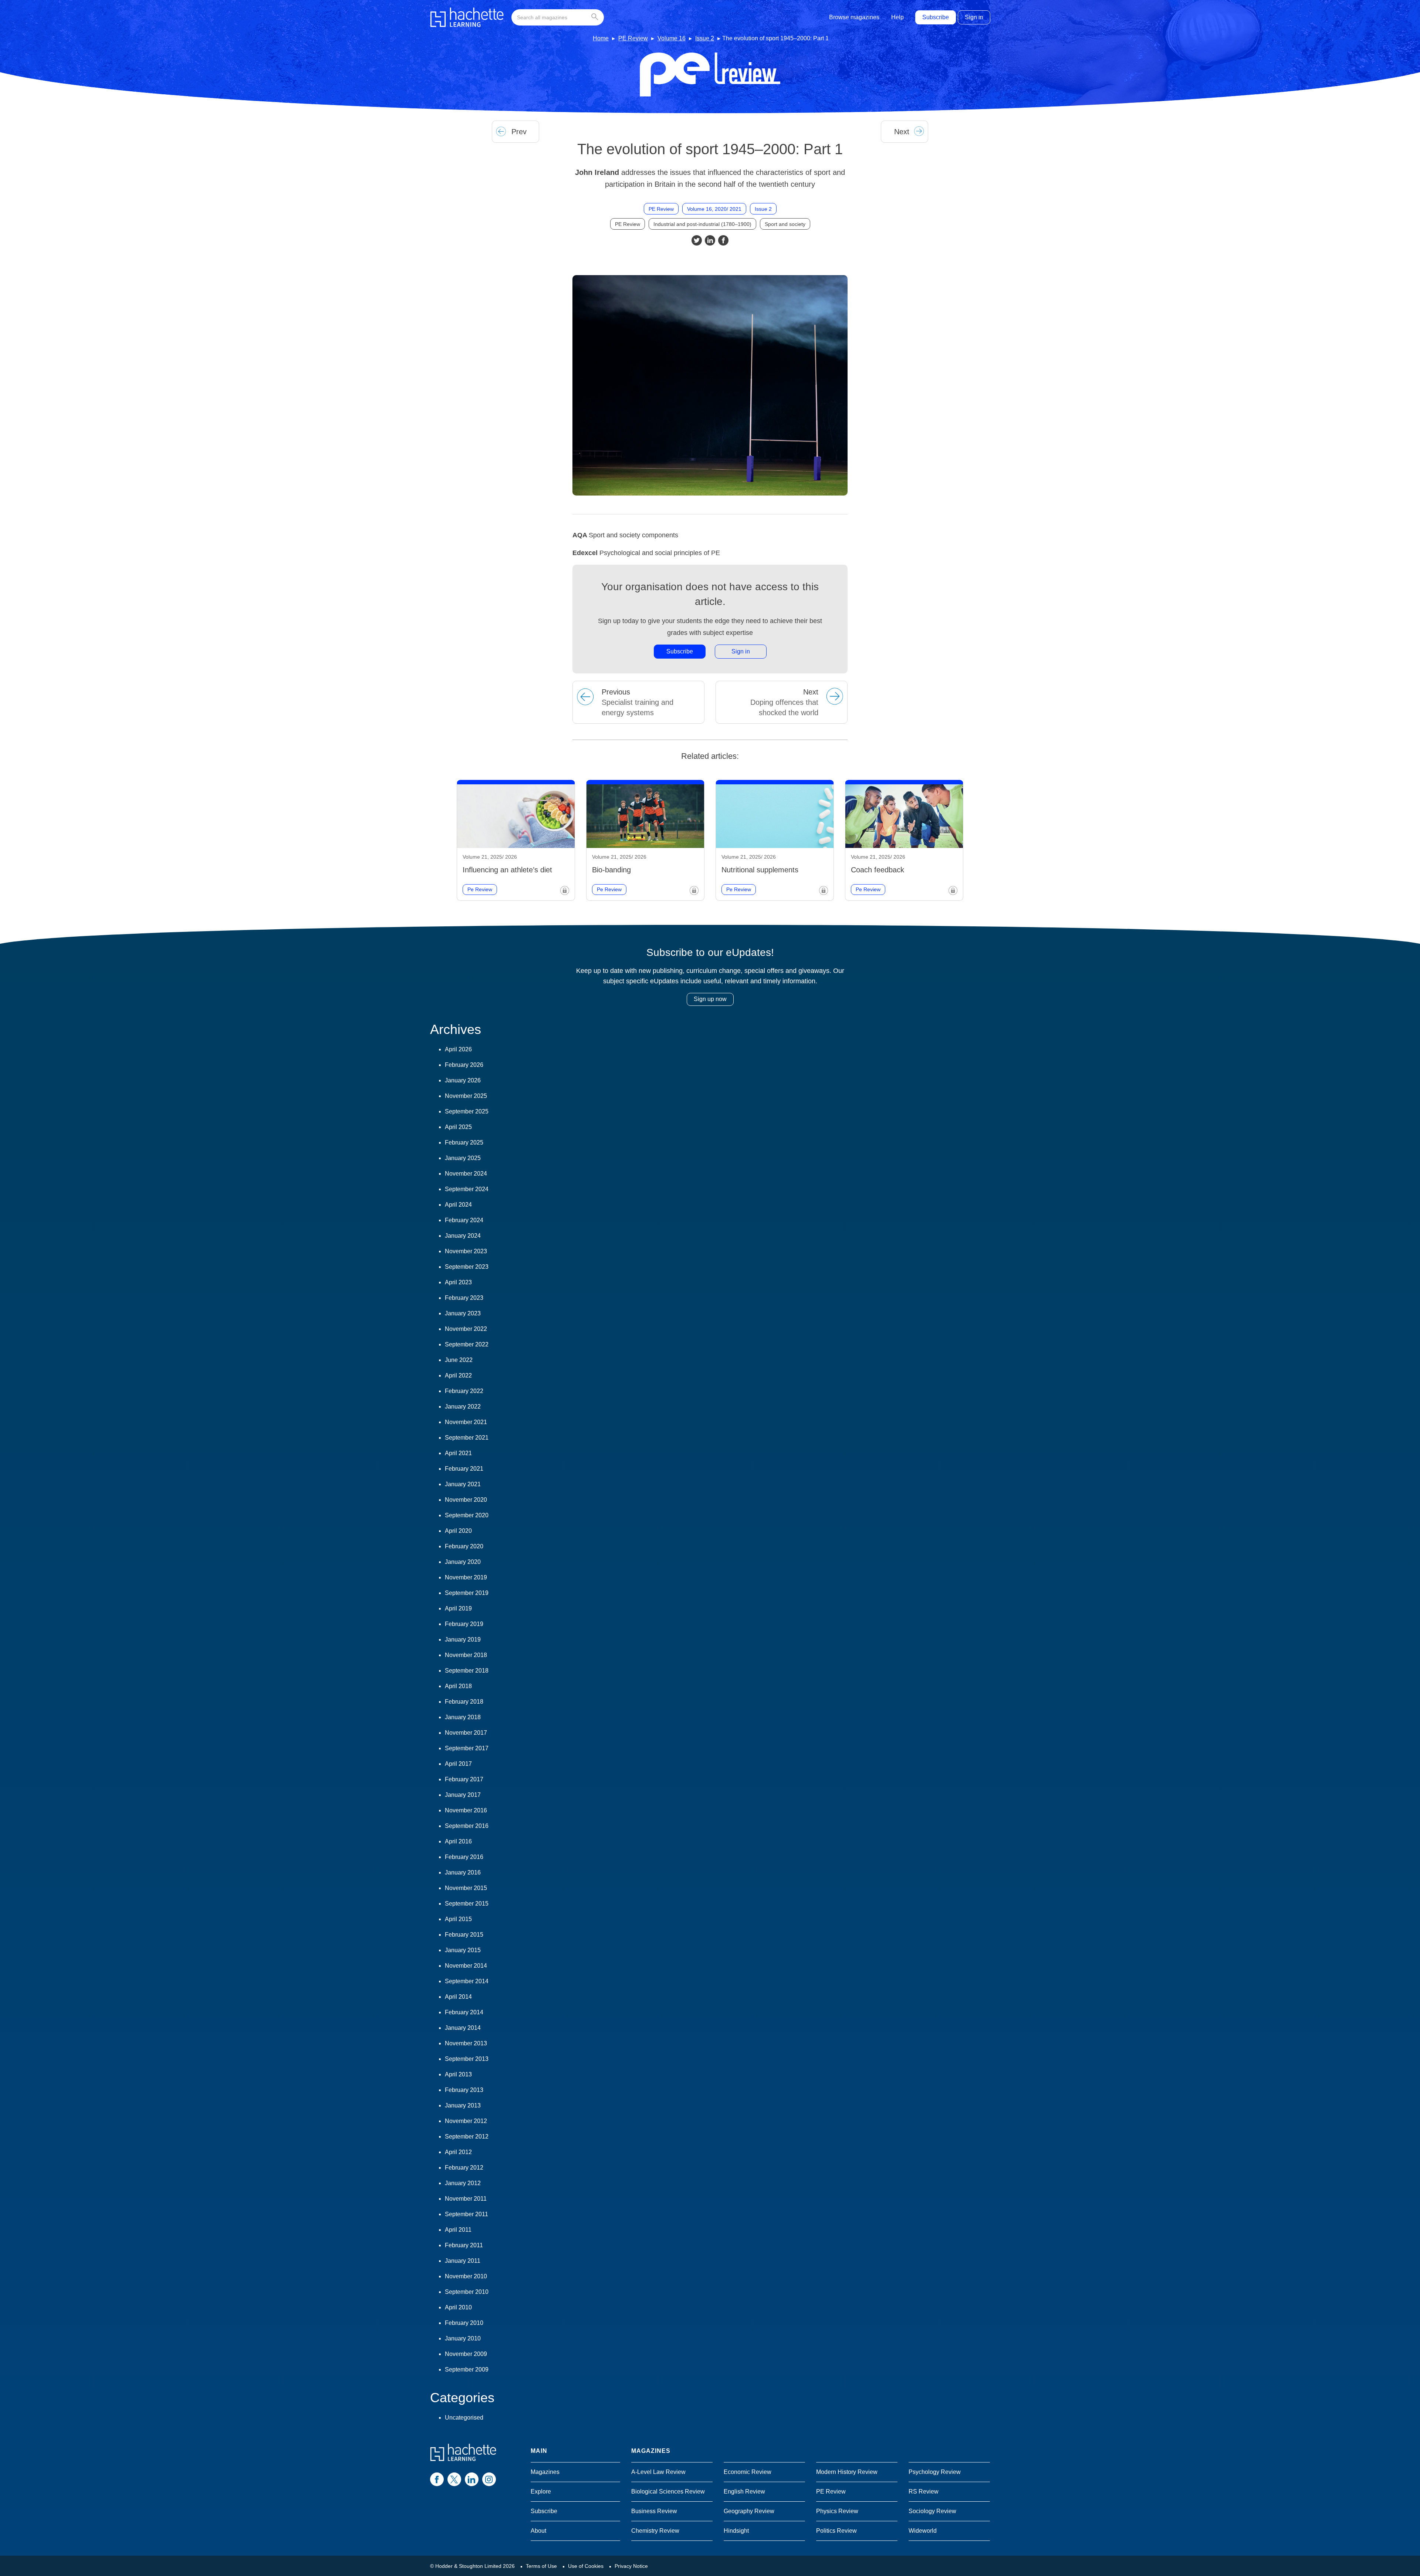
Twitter (697, 240)
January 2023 (463, 1313)
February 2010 (464, 2323)
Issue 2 (705, 38)
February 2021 (464, 1469)
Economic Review (748, 2472)
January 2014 (463, 2028)
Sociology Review (932, 2511)
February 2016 (464, 1857)
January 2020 (463, 1562)
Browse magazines (854, 17)
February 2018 (464, 1702)
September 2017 (467, 1748)
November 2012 (466, 2121)
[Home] (467, 17)
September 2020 (467, 1515)
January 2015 (463, 1950)
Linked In (710, 240)
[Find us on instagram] (489, 2479)
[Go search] (596, 17)
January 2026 (463, 1080)
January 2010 (463, 2338)
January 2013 (463, 2105)
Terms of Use (541, 2566)
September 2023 (467, 1267)
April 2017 (458, 1764)
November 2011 (466, 2199)
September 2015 (467, 1904)
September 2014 (467, 1981)
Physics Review (837, 2511)
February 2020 (464, 1546)
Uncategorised (464, 2418)
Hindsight (736, 2531)
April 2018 (458, 1686)
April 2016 (458, 1841)
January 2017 (463, 1795)
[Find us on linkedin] (472, 2479)
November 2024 (466, 1174)
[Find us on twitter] (454, 2479)
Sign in (974, 17)
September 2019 (467, 1593)
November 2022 (466, 1329)
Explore (541, 2492)
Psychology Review (935, 2472)
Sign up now (710, 999)
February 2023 (464, 1298)
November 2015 (466, 1888)
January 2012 (463, 2183)
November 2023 (466, 1251)
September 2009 (467, 2369)
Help (897, 17)
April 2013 (458, 2074)
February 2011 (464, 2245)
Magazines (545, 2472)
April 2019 (458, 1608)
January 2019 (463, 1639)
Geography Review (749, 2511)
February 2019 (464, 1624)
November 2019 (466, 1577)
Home (601, 38)
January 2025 (463, 1158)
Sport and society (785, 224)
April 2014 (458, 1997)
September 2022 (467, 1344)
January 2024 (463, 1236)
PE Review (633, 38)
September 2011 (466, 2214)
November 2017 (466, 1733)
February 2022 (464, 1391)
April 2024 (458, 1205)
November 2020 (466, 1500)
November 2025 (466, 1096)
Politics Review (836, 2531)
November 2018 (466, 1655)
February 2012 (464, 2168)
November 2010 (466, 2276)
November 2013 (466, 2043)
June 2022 (459, 1360)
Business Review (654, 2511)
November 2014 (466, 1966)
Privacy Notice (631, 2566)
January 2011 (463, 2261)
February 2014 (464, 2012)
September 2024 (467, 1189)
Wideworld (923, 2531)
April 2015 (458, 1919)
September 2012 (467, 2136)
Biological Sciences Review (668, 2492)
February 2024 (464, 1220)
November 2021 (466, 1422)
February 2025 (464, 1142)
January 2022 (463, 1407)
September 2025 (467, 1111)
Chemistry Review (655, 2531)
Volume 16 (672, 38)
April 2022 (458, 1375)
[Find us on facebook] (437, 2479)
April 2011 (458, 2230)
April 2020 (458, 1531)
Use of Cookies (586, 2566)
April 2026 (458, 1049)
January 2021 (463, 1484)
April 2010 (458, 2307)
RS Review (924, 2492)
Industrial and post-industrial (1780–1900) (702, 224)
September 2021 (467, 1438)
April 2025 (458, 1127)
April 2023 (458, 1282)
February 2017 (464, 1779)
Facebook (723, 240)
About (538, 2531)
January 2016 (463, 1872)
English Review (744, 2492)
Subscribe (936, 17)
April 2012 (458, 2152)
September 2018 (467, 1671)
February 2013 (464, 2090)
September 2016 (467, 1826)
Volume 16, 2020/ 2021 (714, 209)
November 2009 (466, 2354)
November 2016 (466, 1810)
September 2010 (467, 2292)
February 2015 (464, 1935)
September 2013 (467, 2059)
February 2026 (464, 1065)
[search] (558, 17)
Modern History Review (847, 2472)
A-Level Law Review (658, 2472)
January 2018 (463, 1717)
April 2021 (458, 1453)
